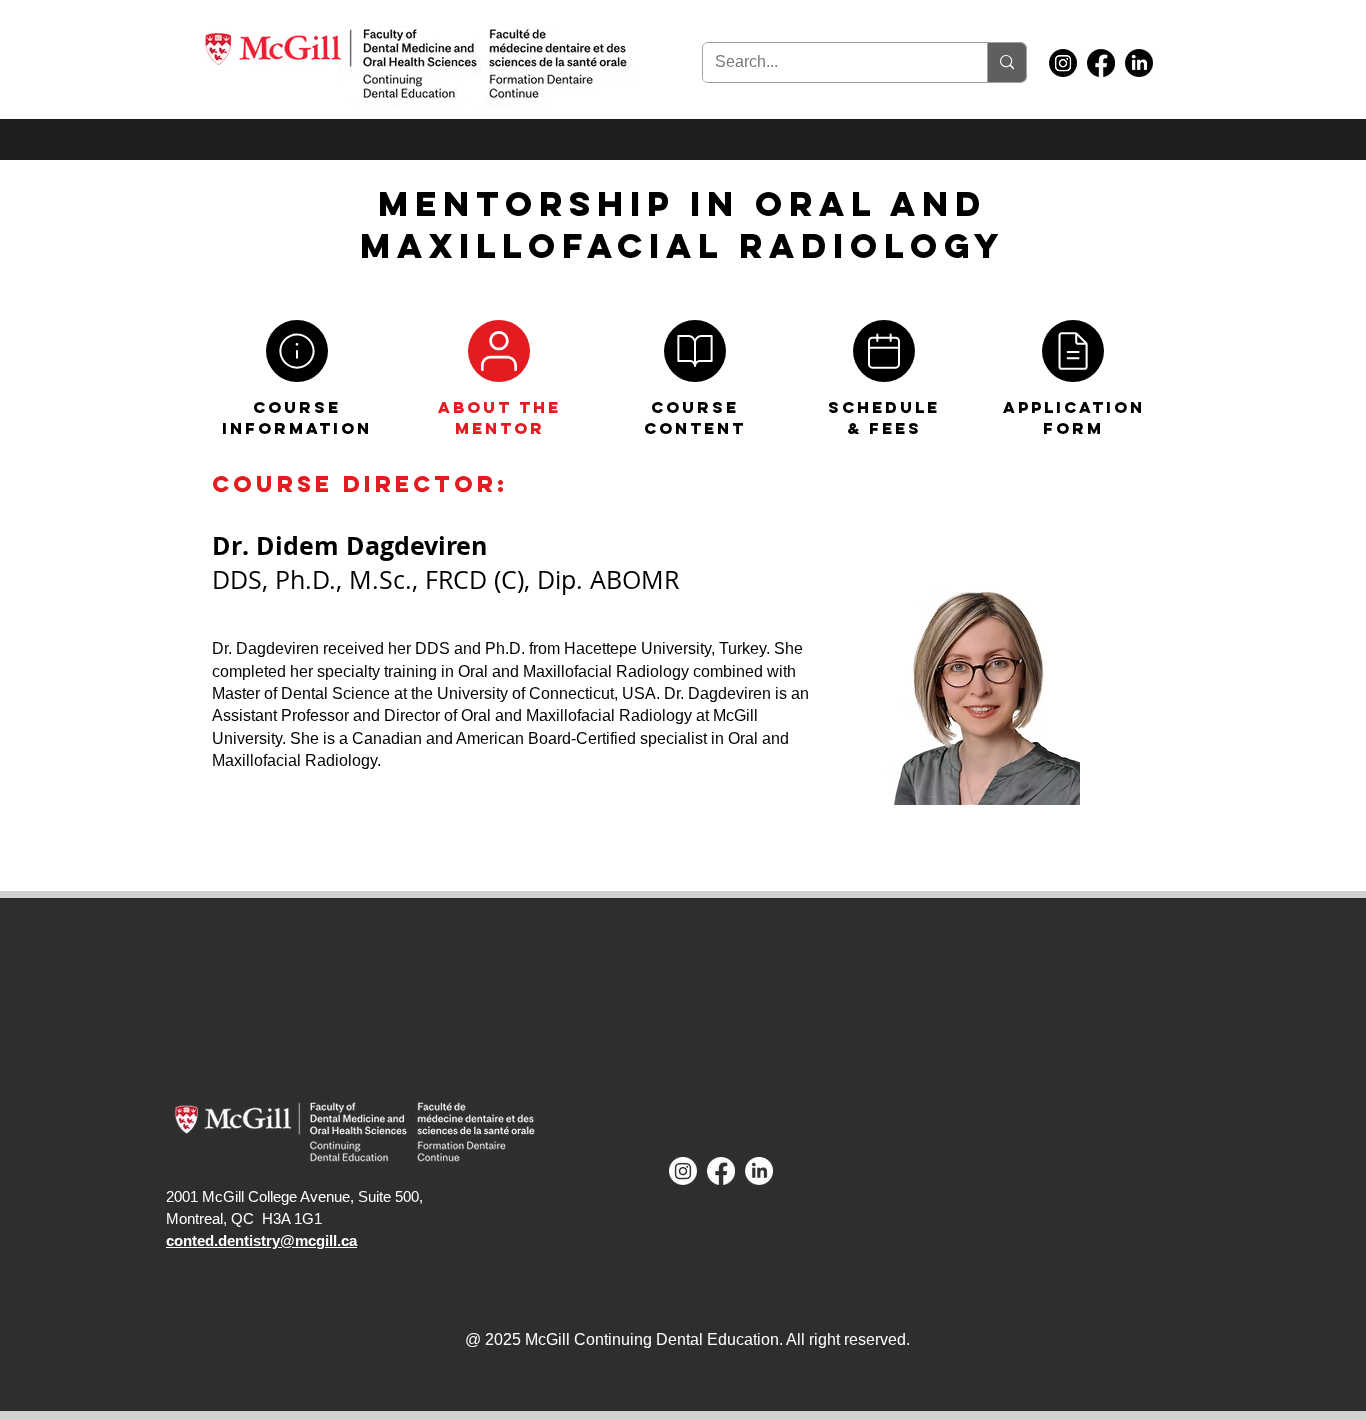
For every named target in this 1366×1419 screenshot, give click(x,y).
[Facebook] (1101, 63)
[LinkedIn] (1139, 63)
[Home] (297, 351)
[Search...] (1006, 62)
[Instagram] (1063, 63)
